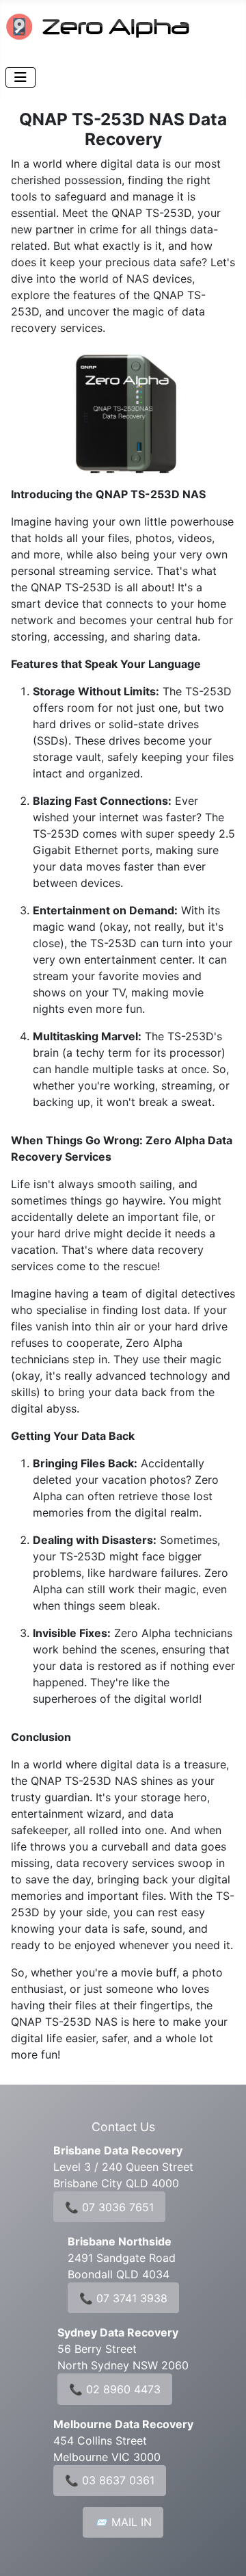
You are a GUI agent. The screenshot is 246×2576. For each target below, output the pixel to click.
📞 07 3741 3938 (123, 2298)
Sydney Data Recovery (118, 2332)
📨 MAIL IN (123, 2522)
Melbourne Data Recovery (123, 2424)
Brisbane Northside (120, 2241)
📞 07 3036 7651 (109, 2207)
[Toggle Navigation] (20, 77)
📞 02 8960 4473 (115, 2389)
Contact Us (123, 2127)
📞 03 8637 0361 (110, 2480)
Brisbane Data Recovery (118, 2150)
